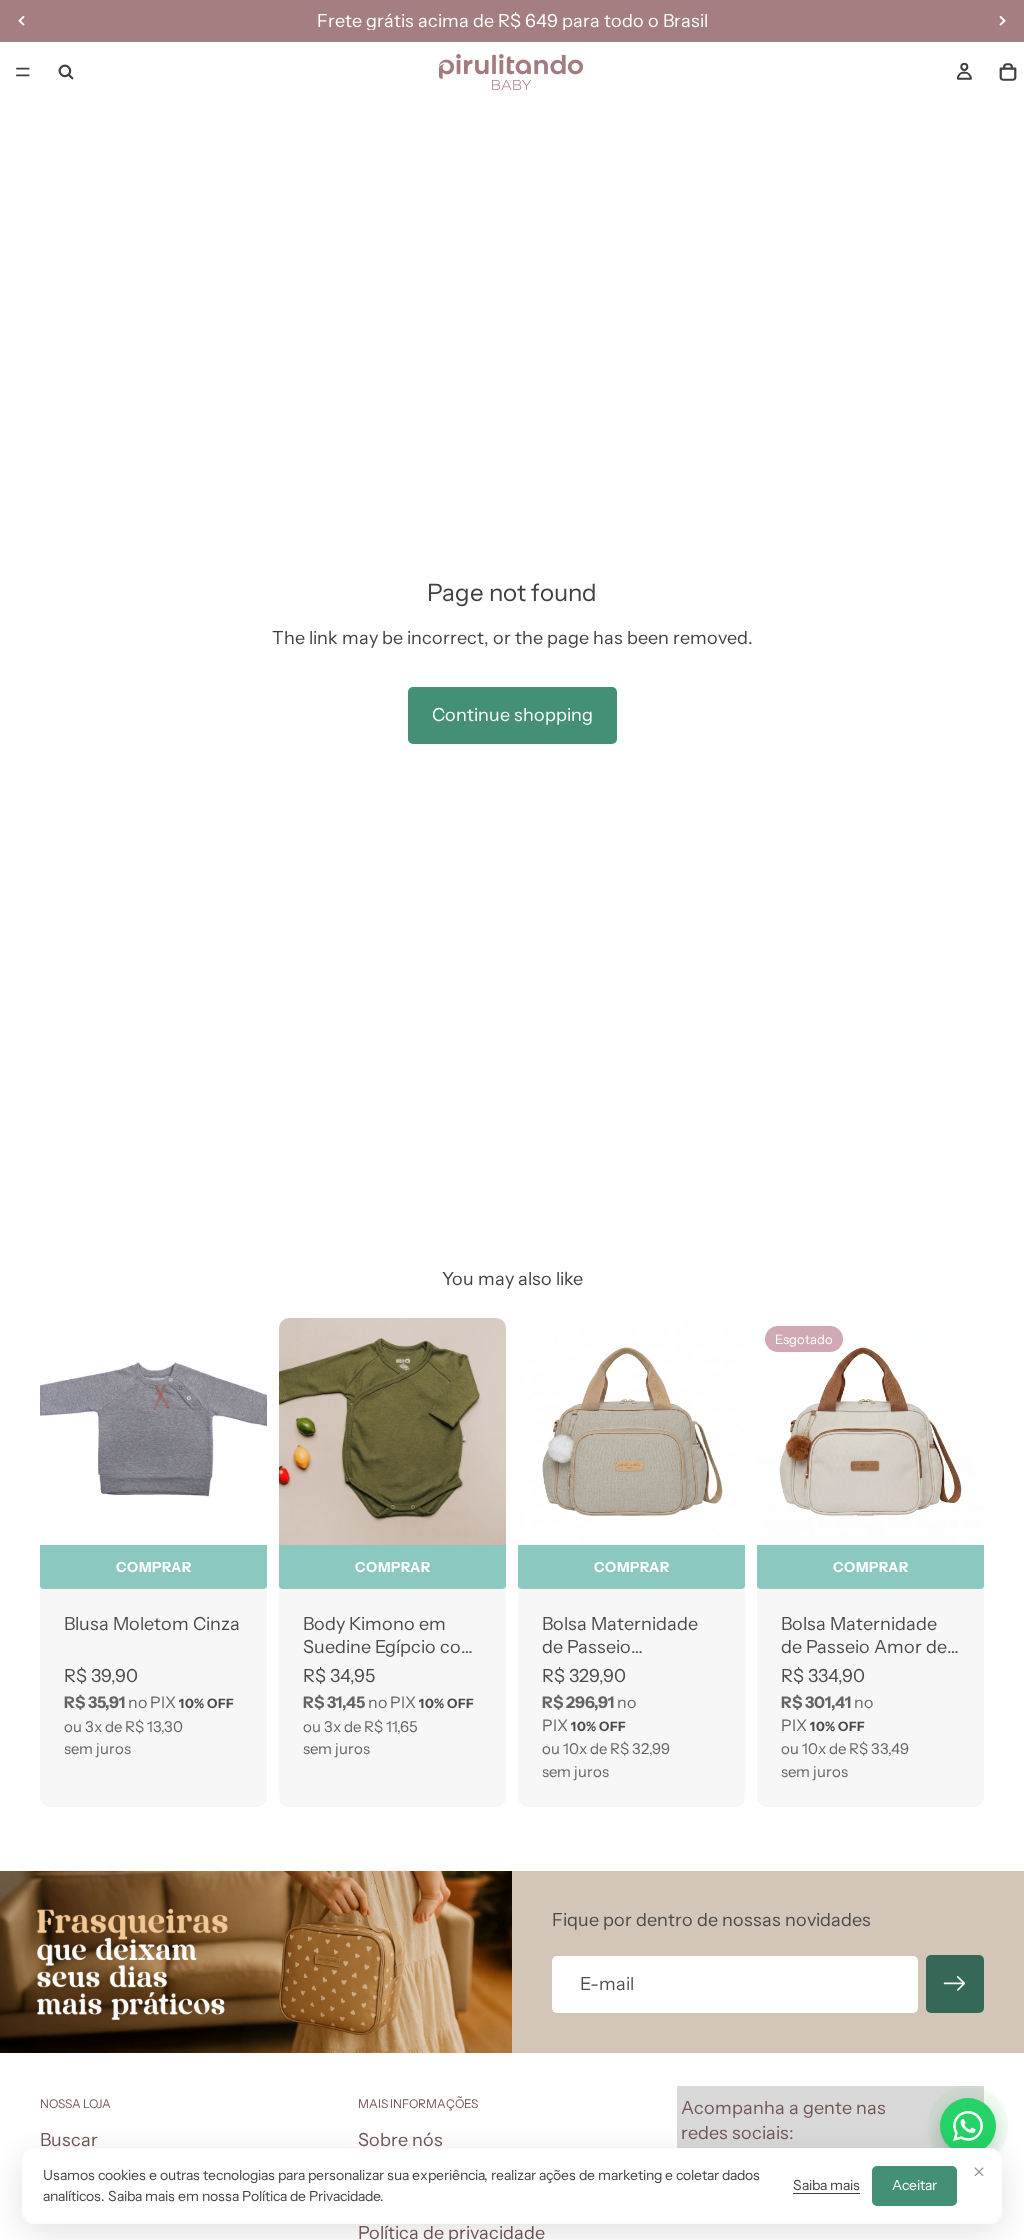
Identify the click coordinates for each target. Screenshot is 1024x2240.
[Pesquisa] (66, 72)
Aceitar (914, 2185)
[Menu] (23, 72)
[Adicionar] (714, 1514)
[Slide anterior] (301, 1431)
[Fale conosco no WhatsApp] (968, 2126)
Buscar (69, 2140)
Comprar (154, 1567)
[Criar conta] (955, 1984)
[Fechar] (979, 2171)
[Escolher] (236, 1514)
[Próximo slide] (484, 1431)
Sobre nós (400, 2140)
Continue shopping (512, 715)
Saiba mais (826, 2185)
